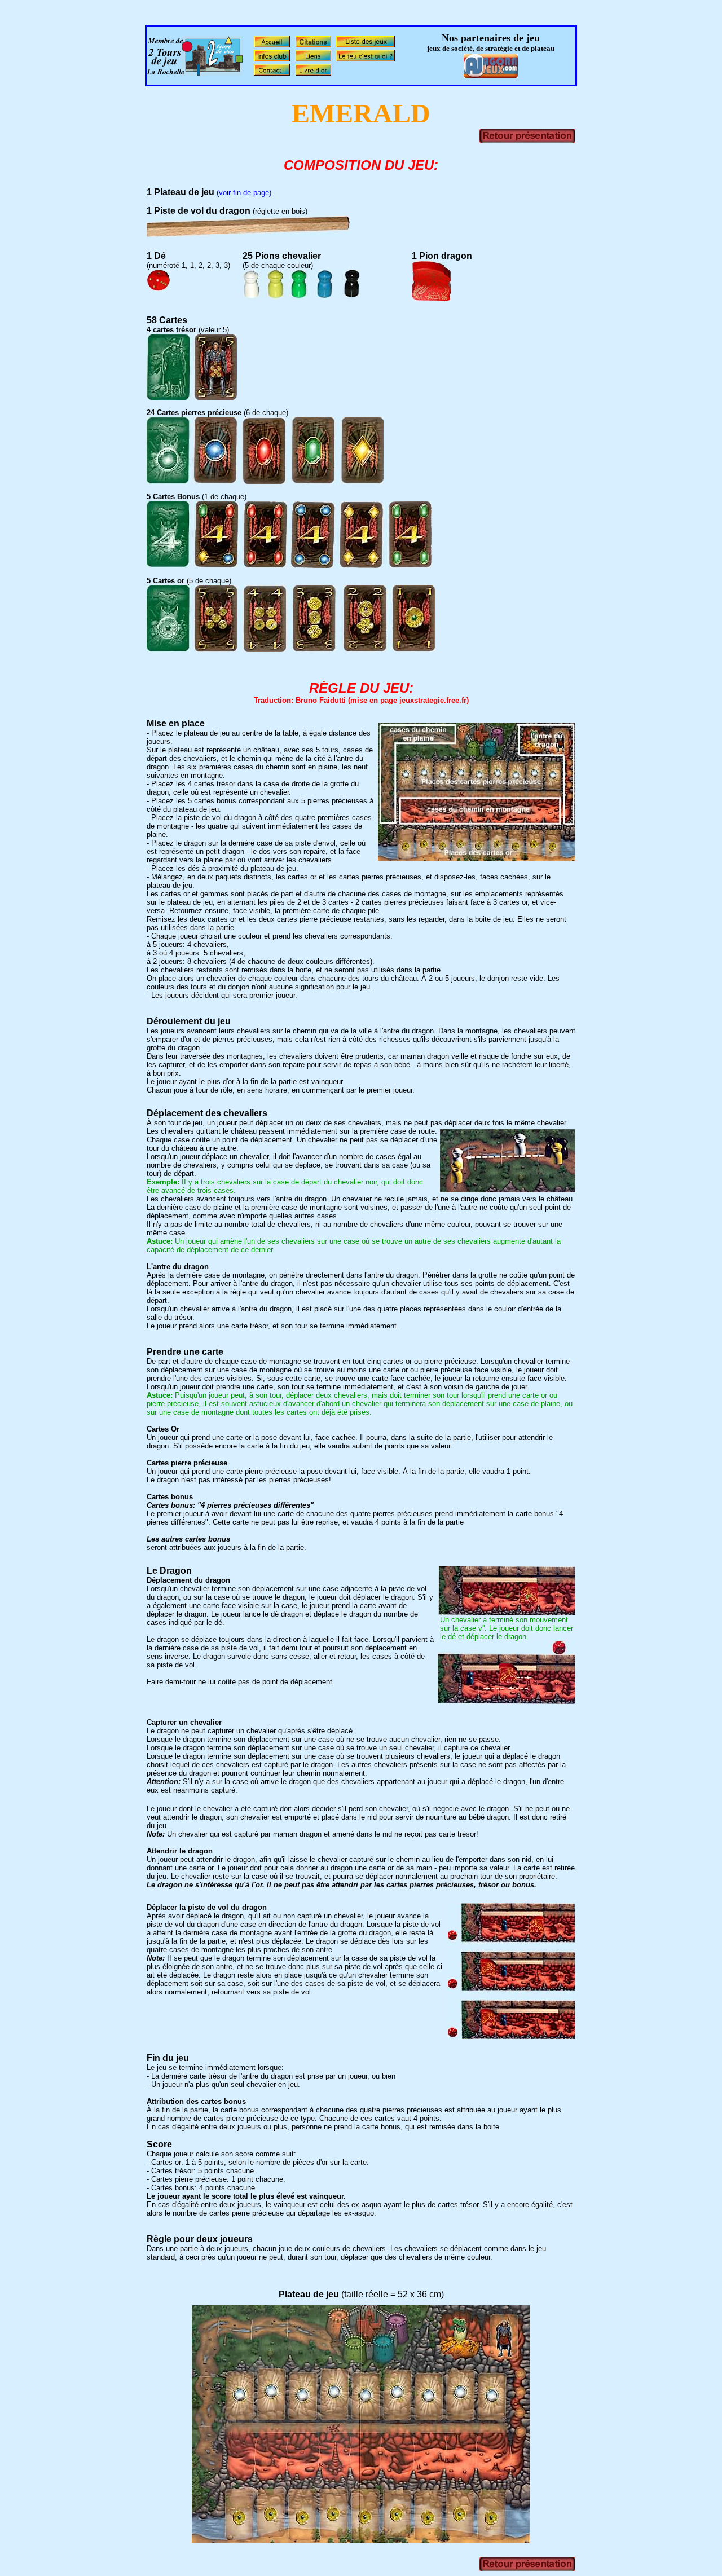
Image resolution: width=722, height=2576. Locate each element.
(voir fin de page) (244, 193)
